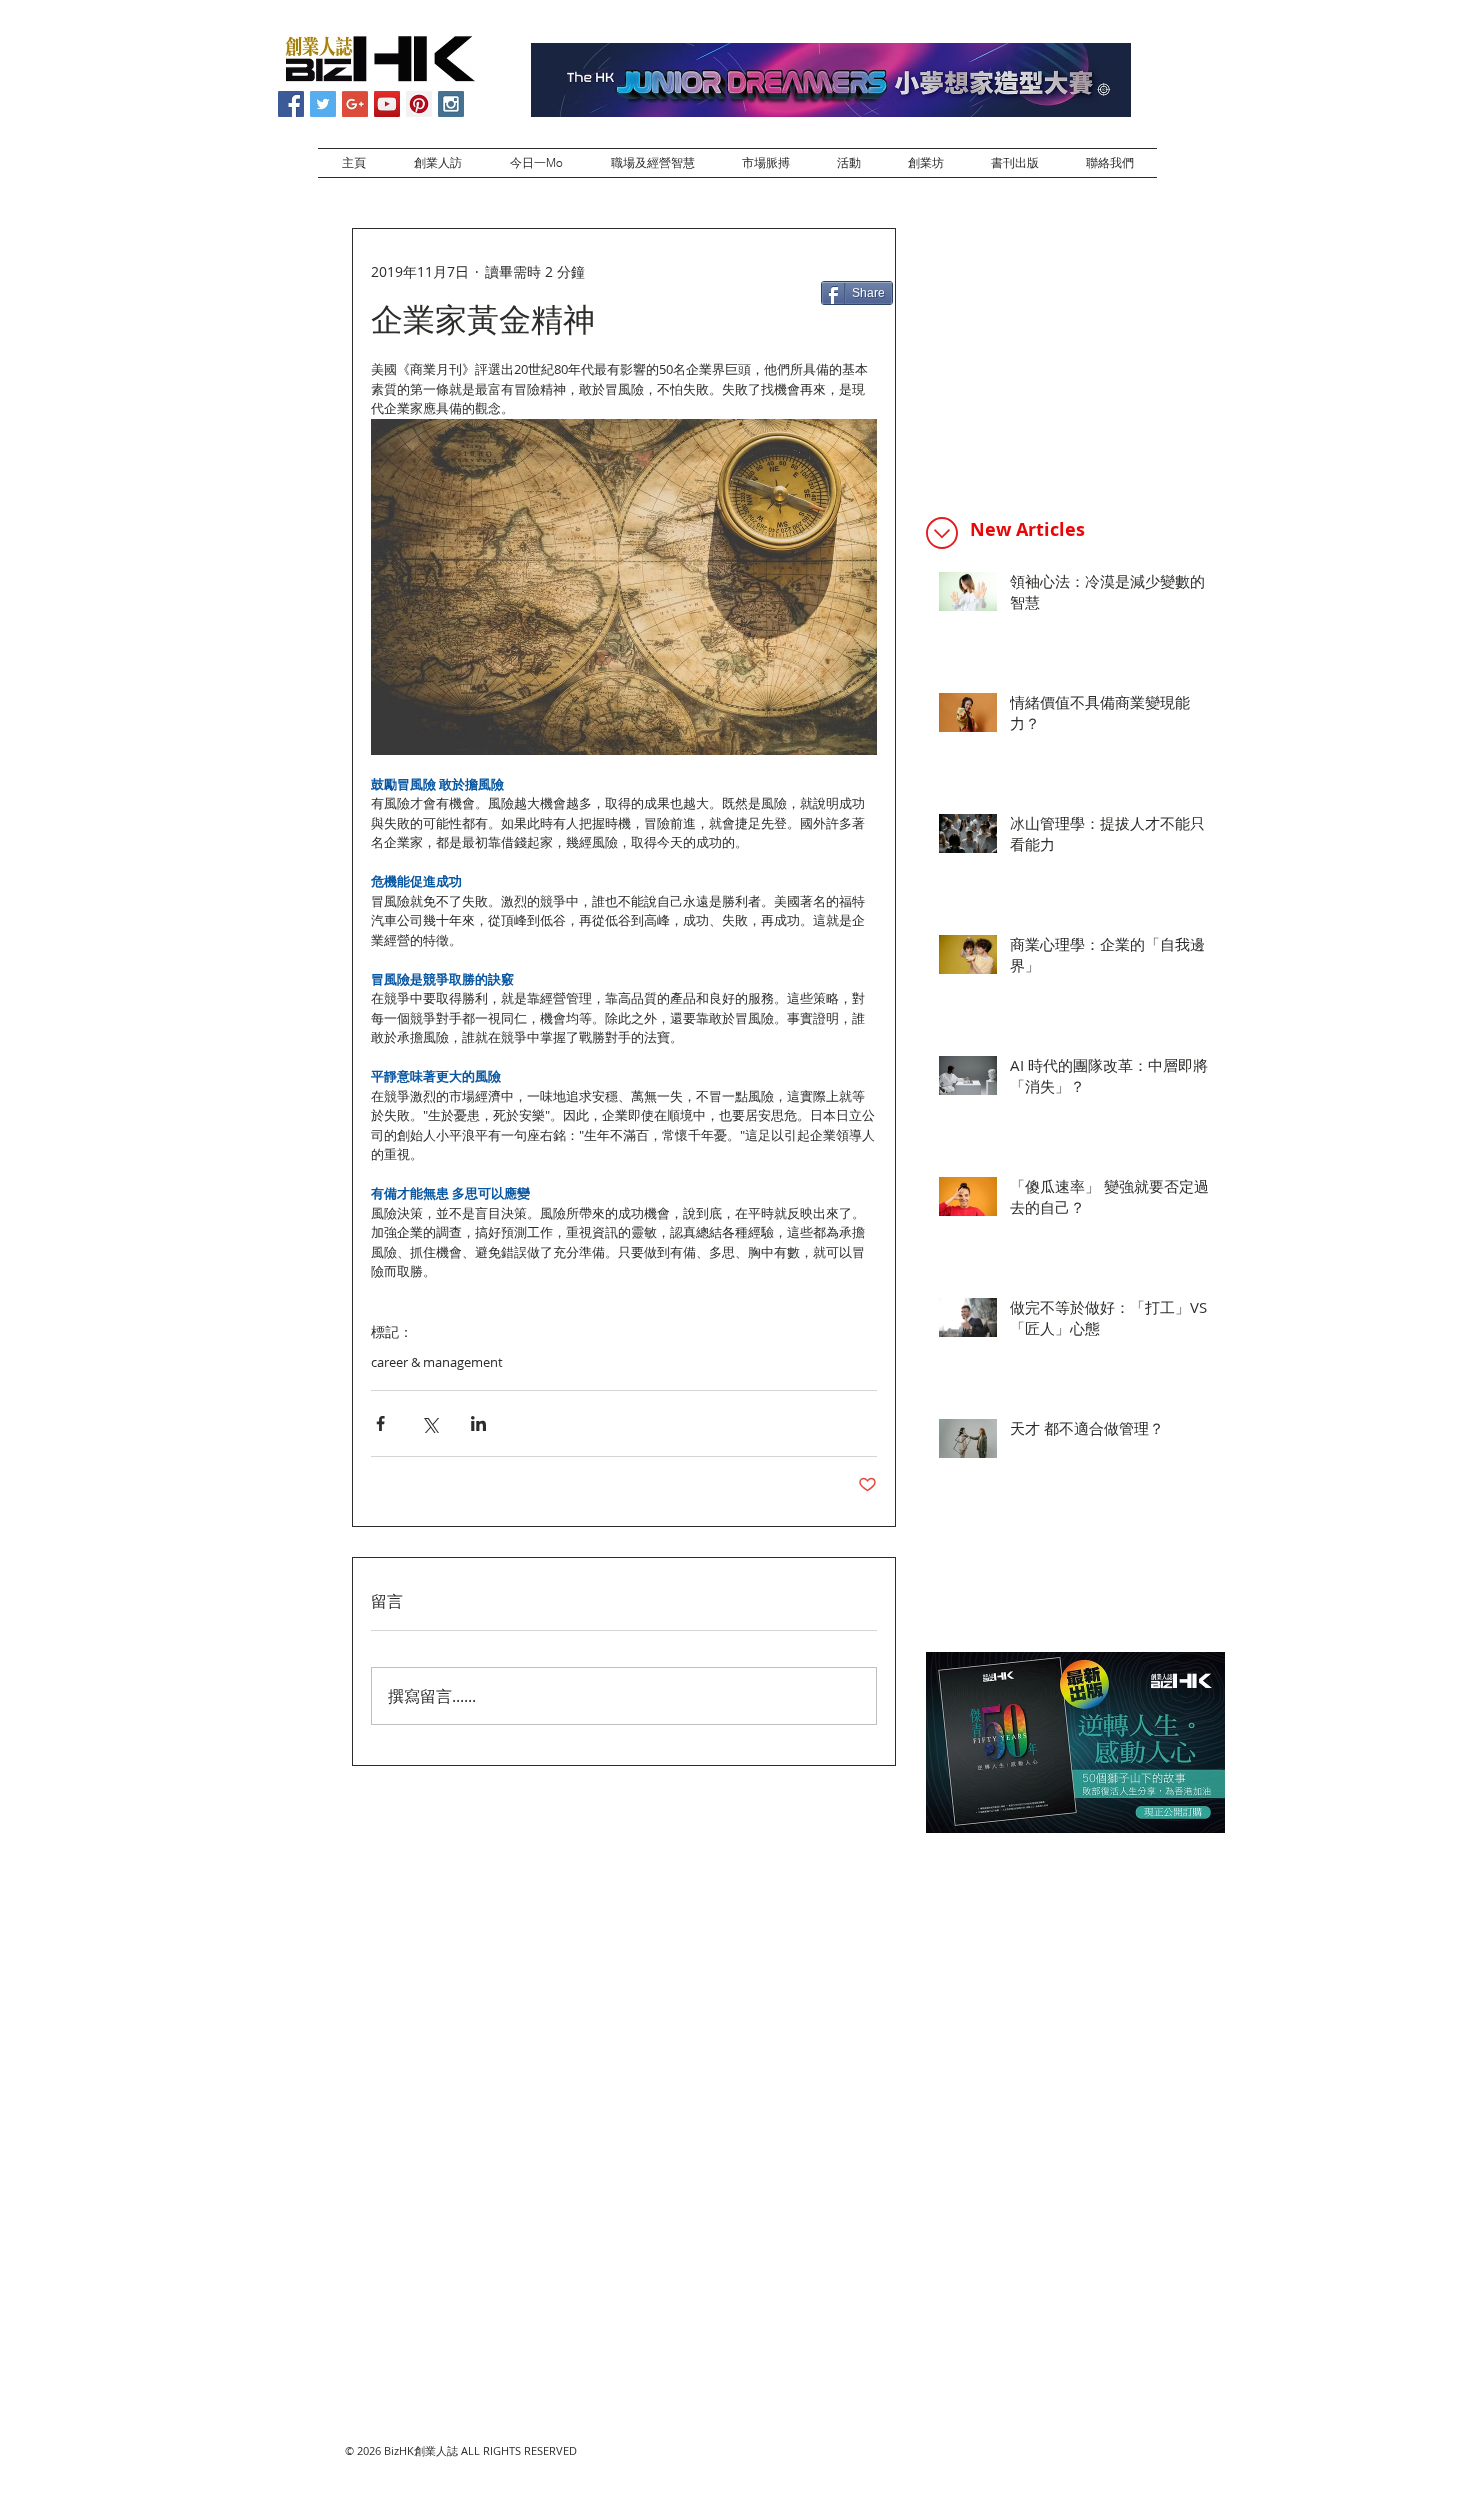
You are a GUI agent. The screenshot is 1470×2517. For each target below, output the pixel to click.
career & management (437, 1362)
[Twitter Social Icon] (323, 104)
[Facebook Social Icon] (291, 104)
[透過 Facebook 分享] (380, 1423)
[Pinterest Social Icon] (419, 104)
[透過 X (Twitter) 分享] (429, 1423)
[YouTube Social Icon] (387, 104)
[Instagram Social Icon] (451, 104)
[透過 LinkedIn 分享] (478, 1423)
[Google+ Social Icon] (355, 104)
